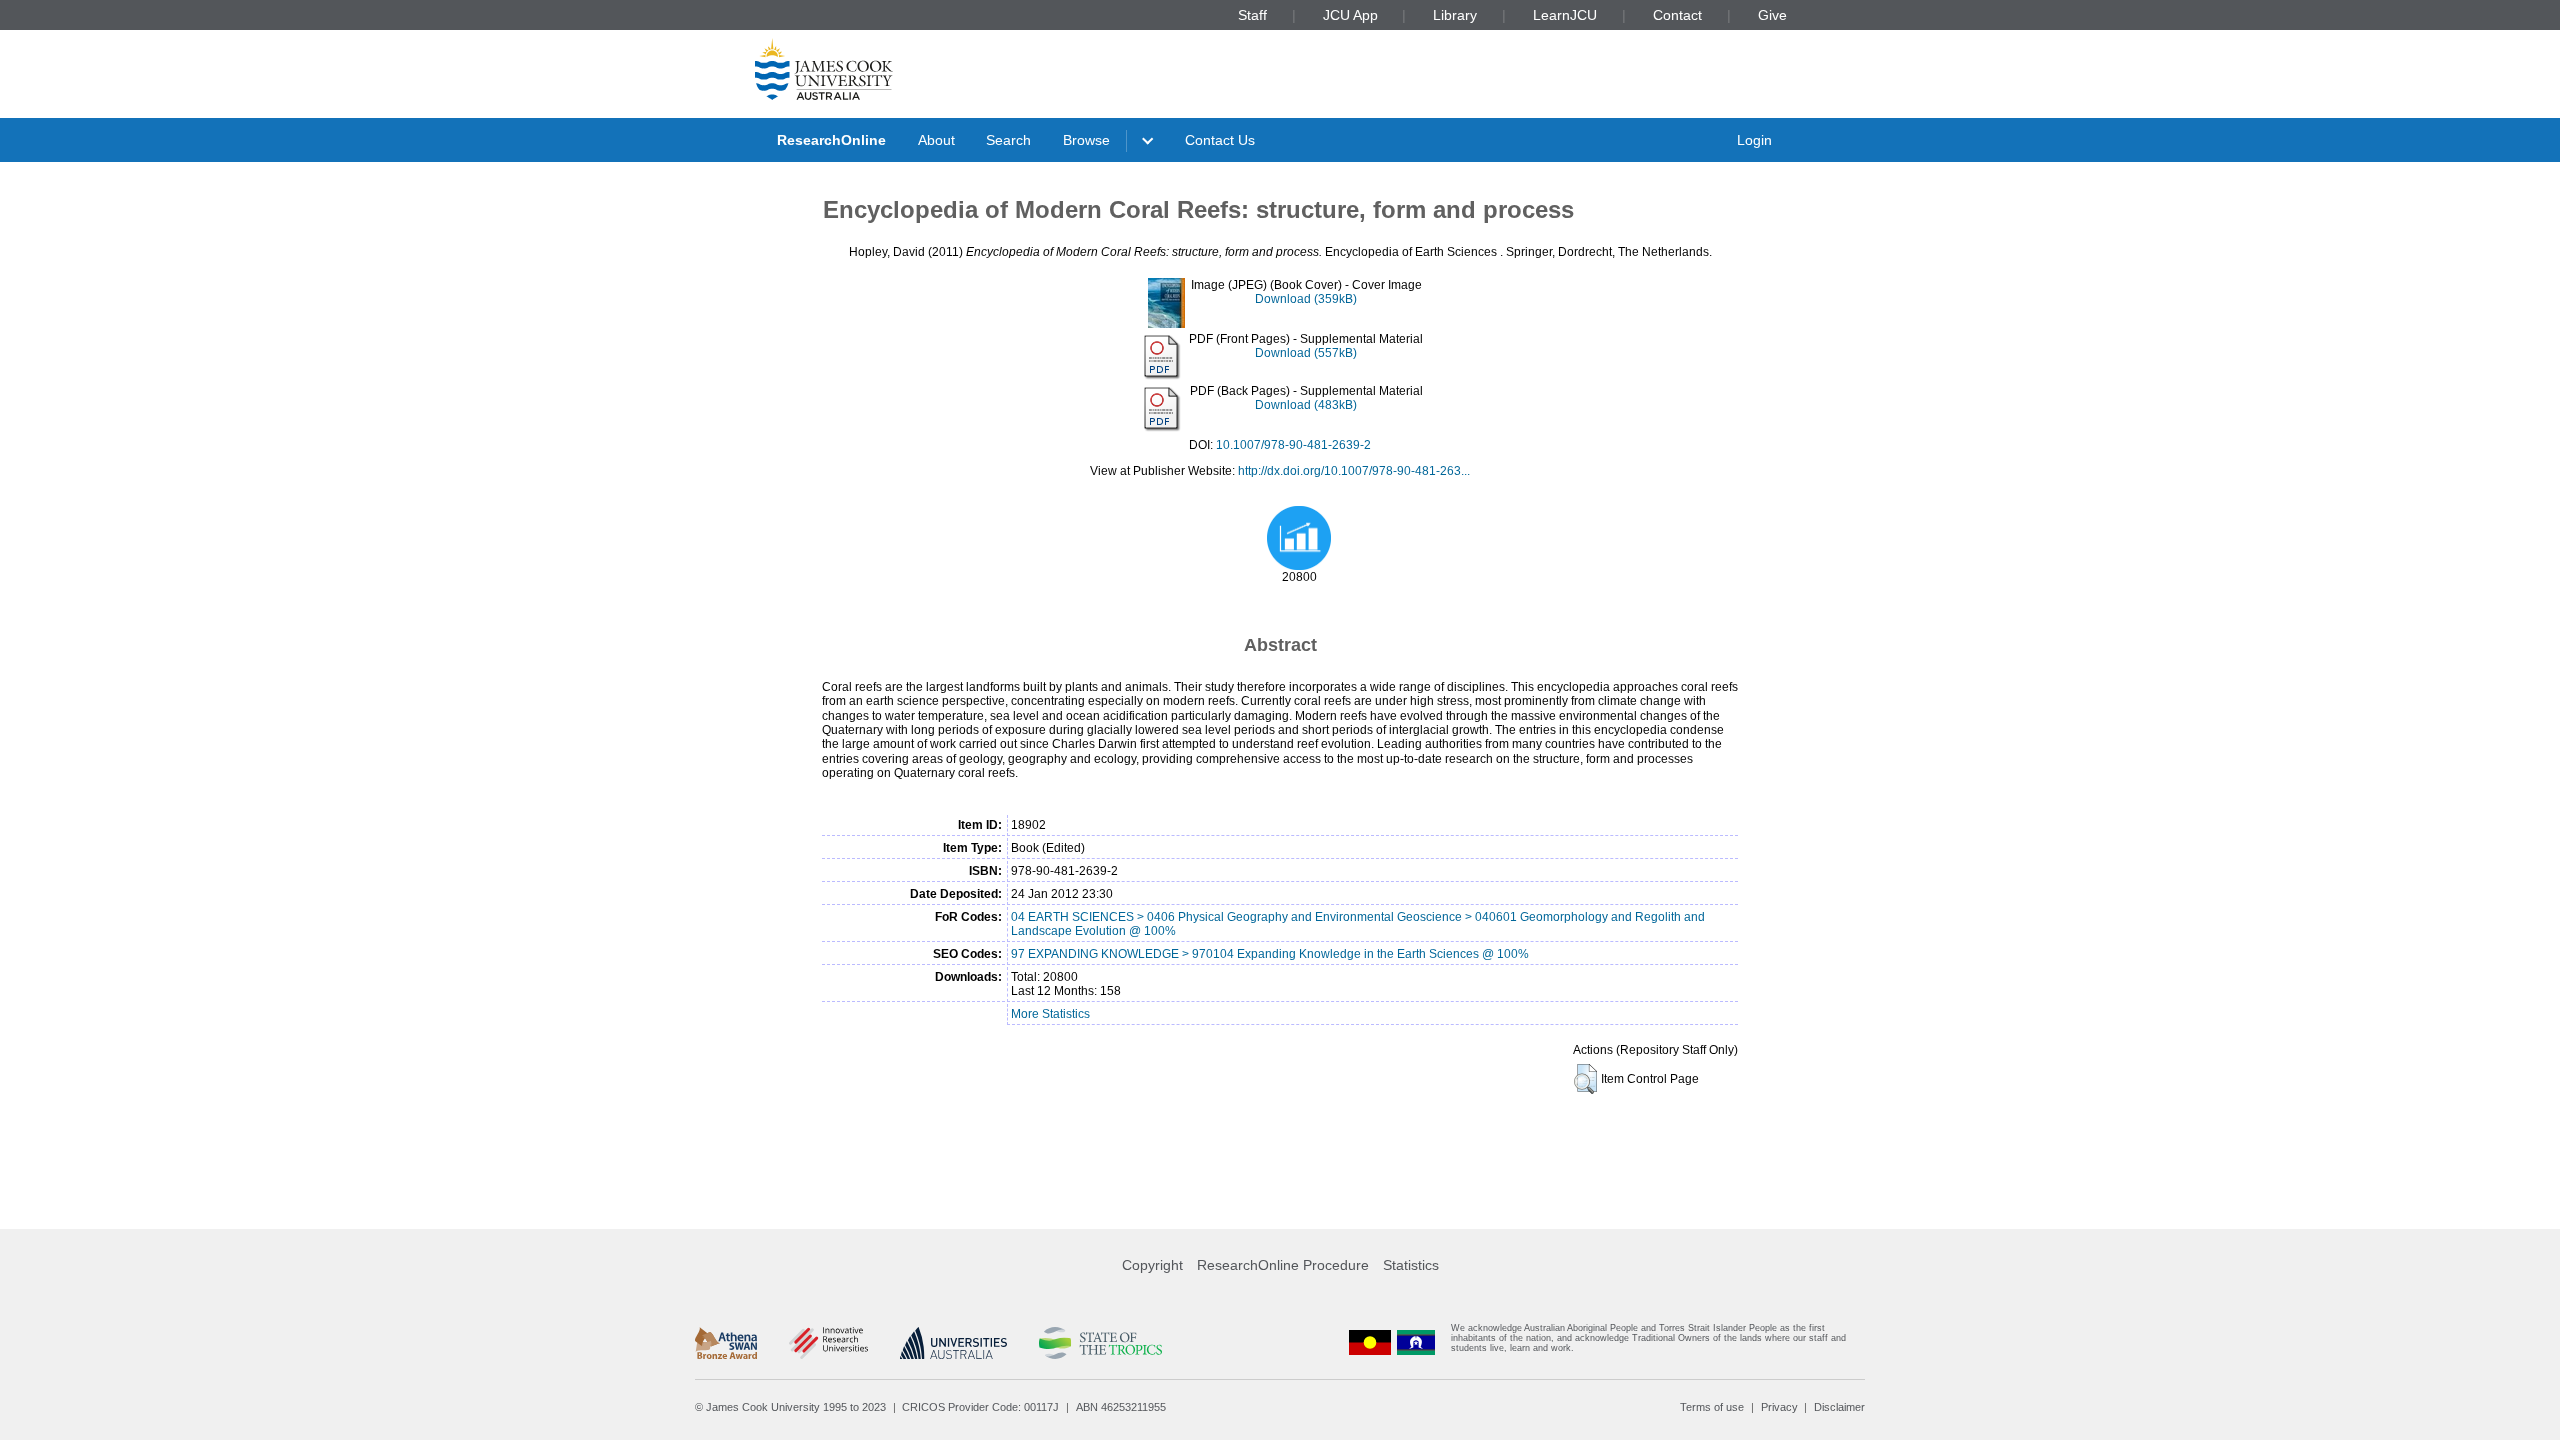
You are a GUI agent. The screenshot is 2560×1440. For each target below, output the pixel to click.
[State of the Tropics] (1100, 1343)
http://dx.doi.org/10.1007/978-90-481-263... (1354, 471)
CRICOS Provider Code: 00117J (980, 1407)
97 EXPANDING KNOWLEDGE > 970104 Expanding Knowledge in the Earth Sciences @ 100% (1270, 954)
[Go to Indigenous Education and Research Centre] (1370, 1342)
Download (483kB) (1306, 405)
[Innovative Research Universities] (828, 1343)
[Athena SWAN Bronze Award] (726, 1343)
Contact (1677, 15)
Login (1754, 140)
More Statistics (1050, 1014)
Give (1772, 15)
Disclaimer (1839, 1407)
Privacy (1779, 1407)
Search (1008, 140)
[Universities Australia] (953, 1343)
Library (1455, 15)
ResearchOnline (831, 140)
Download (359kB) (1306, 299)
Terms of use (1712, 1407)
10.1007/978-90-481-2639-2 (1293, 445)
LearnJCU (1565, 15)
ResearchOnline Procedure (1283, 1265)
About (936, 140)
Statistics (1411, 1265)
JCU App (1350, 15)
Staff (1252, 15)
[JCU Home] (824, 69)
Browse (1086, 140)
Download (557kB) (1306, 353)
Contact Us (1220, 140)
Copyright (1152, 1265)
